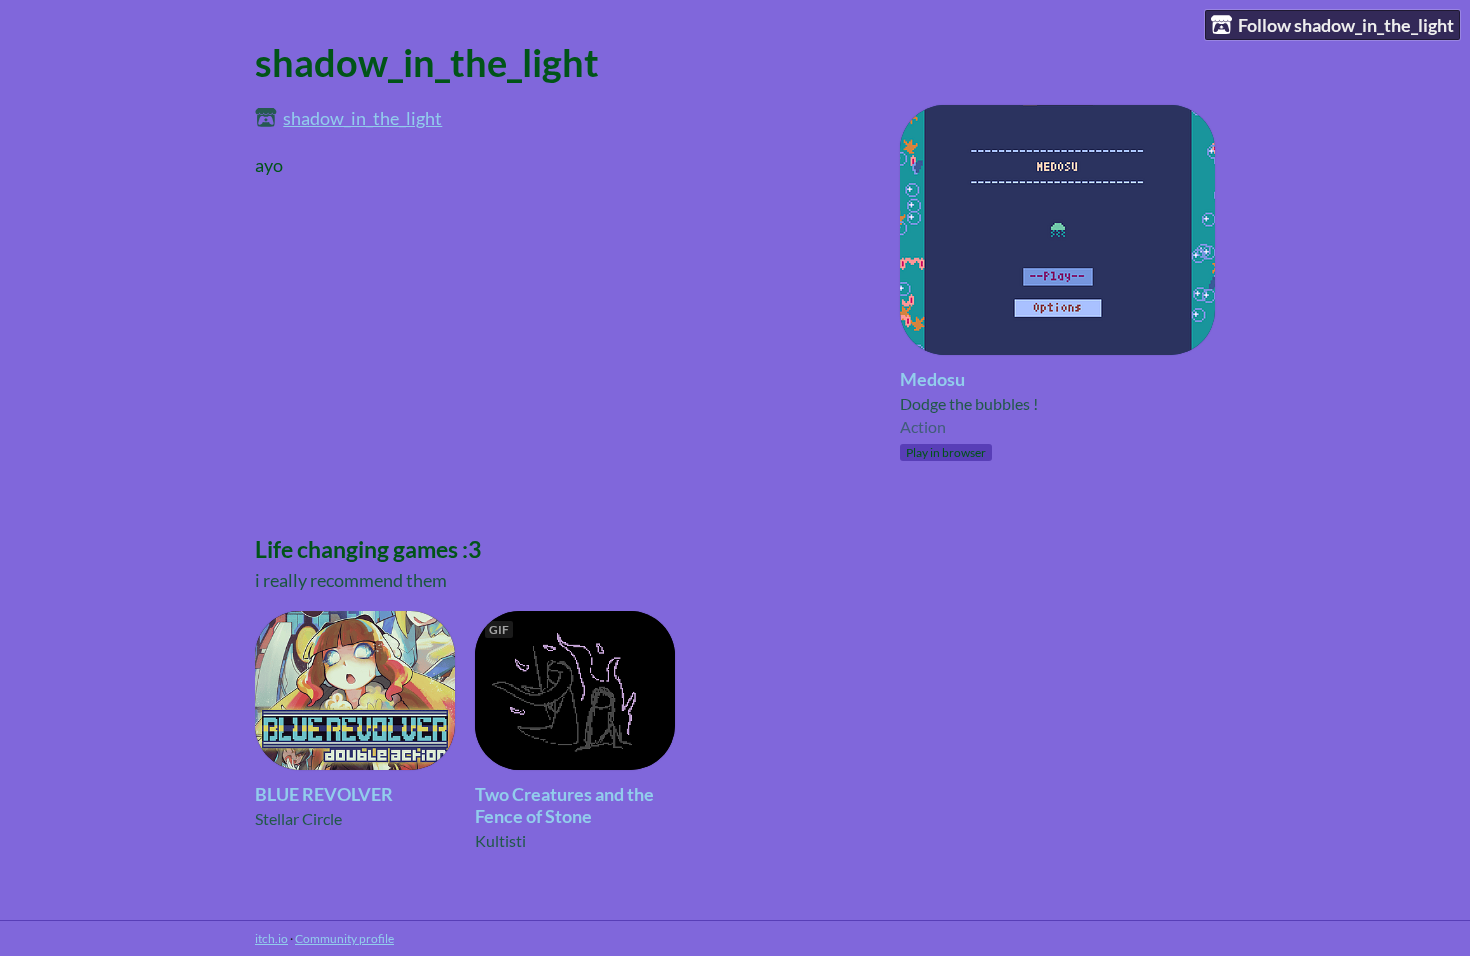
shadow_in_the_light (362, 118)
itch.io (271, 938)
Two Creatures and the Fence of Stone (564, 805)
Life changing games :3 (368, 549)
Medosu (932, 379)
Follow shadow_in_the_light (1346, 25)
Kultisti (500, 841)
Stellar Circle (298, 819)
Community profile (344, 938)
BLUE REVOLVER (324, 794)
